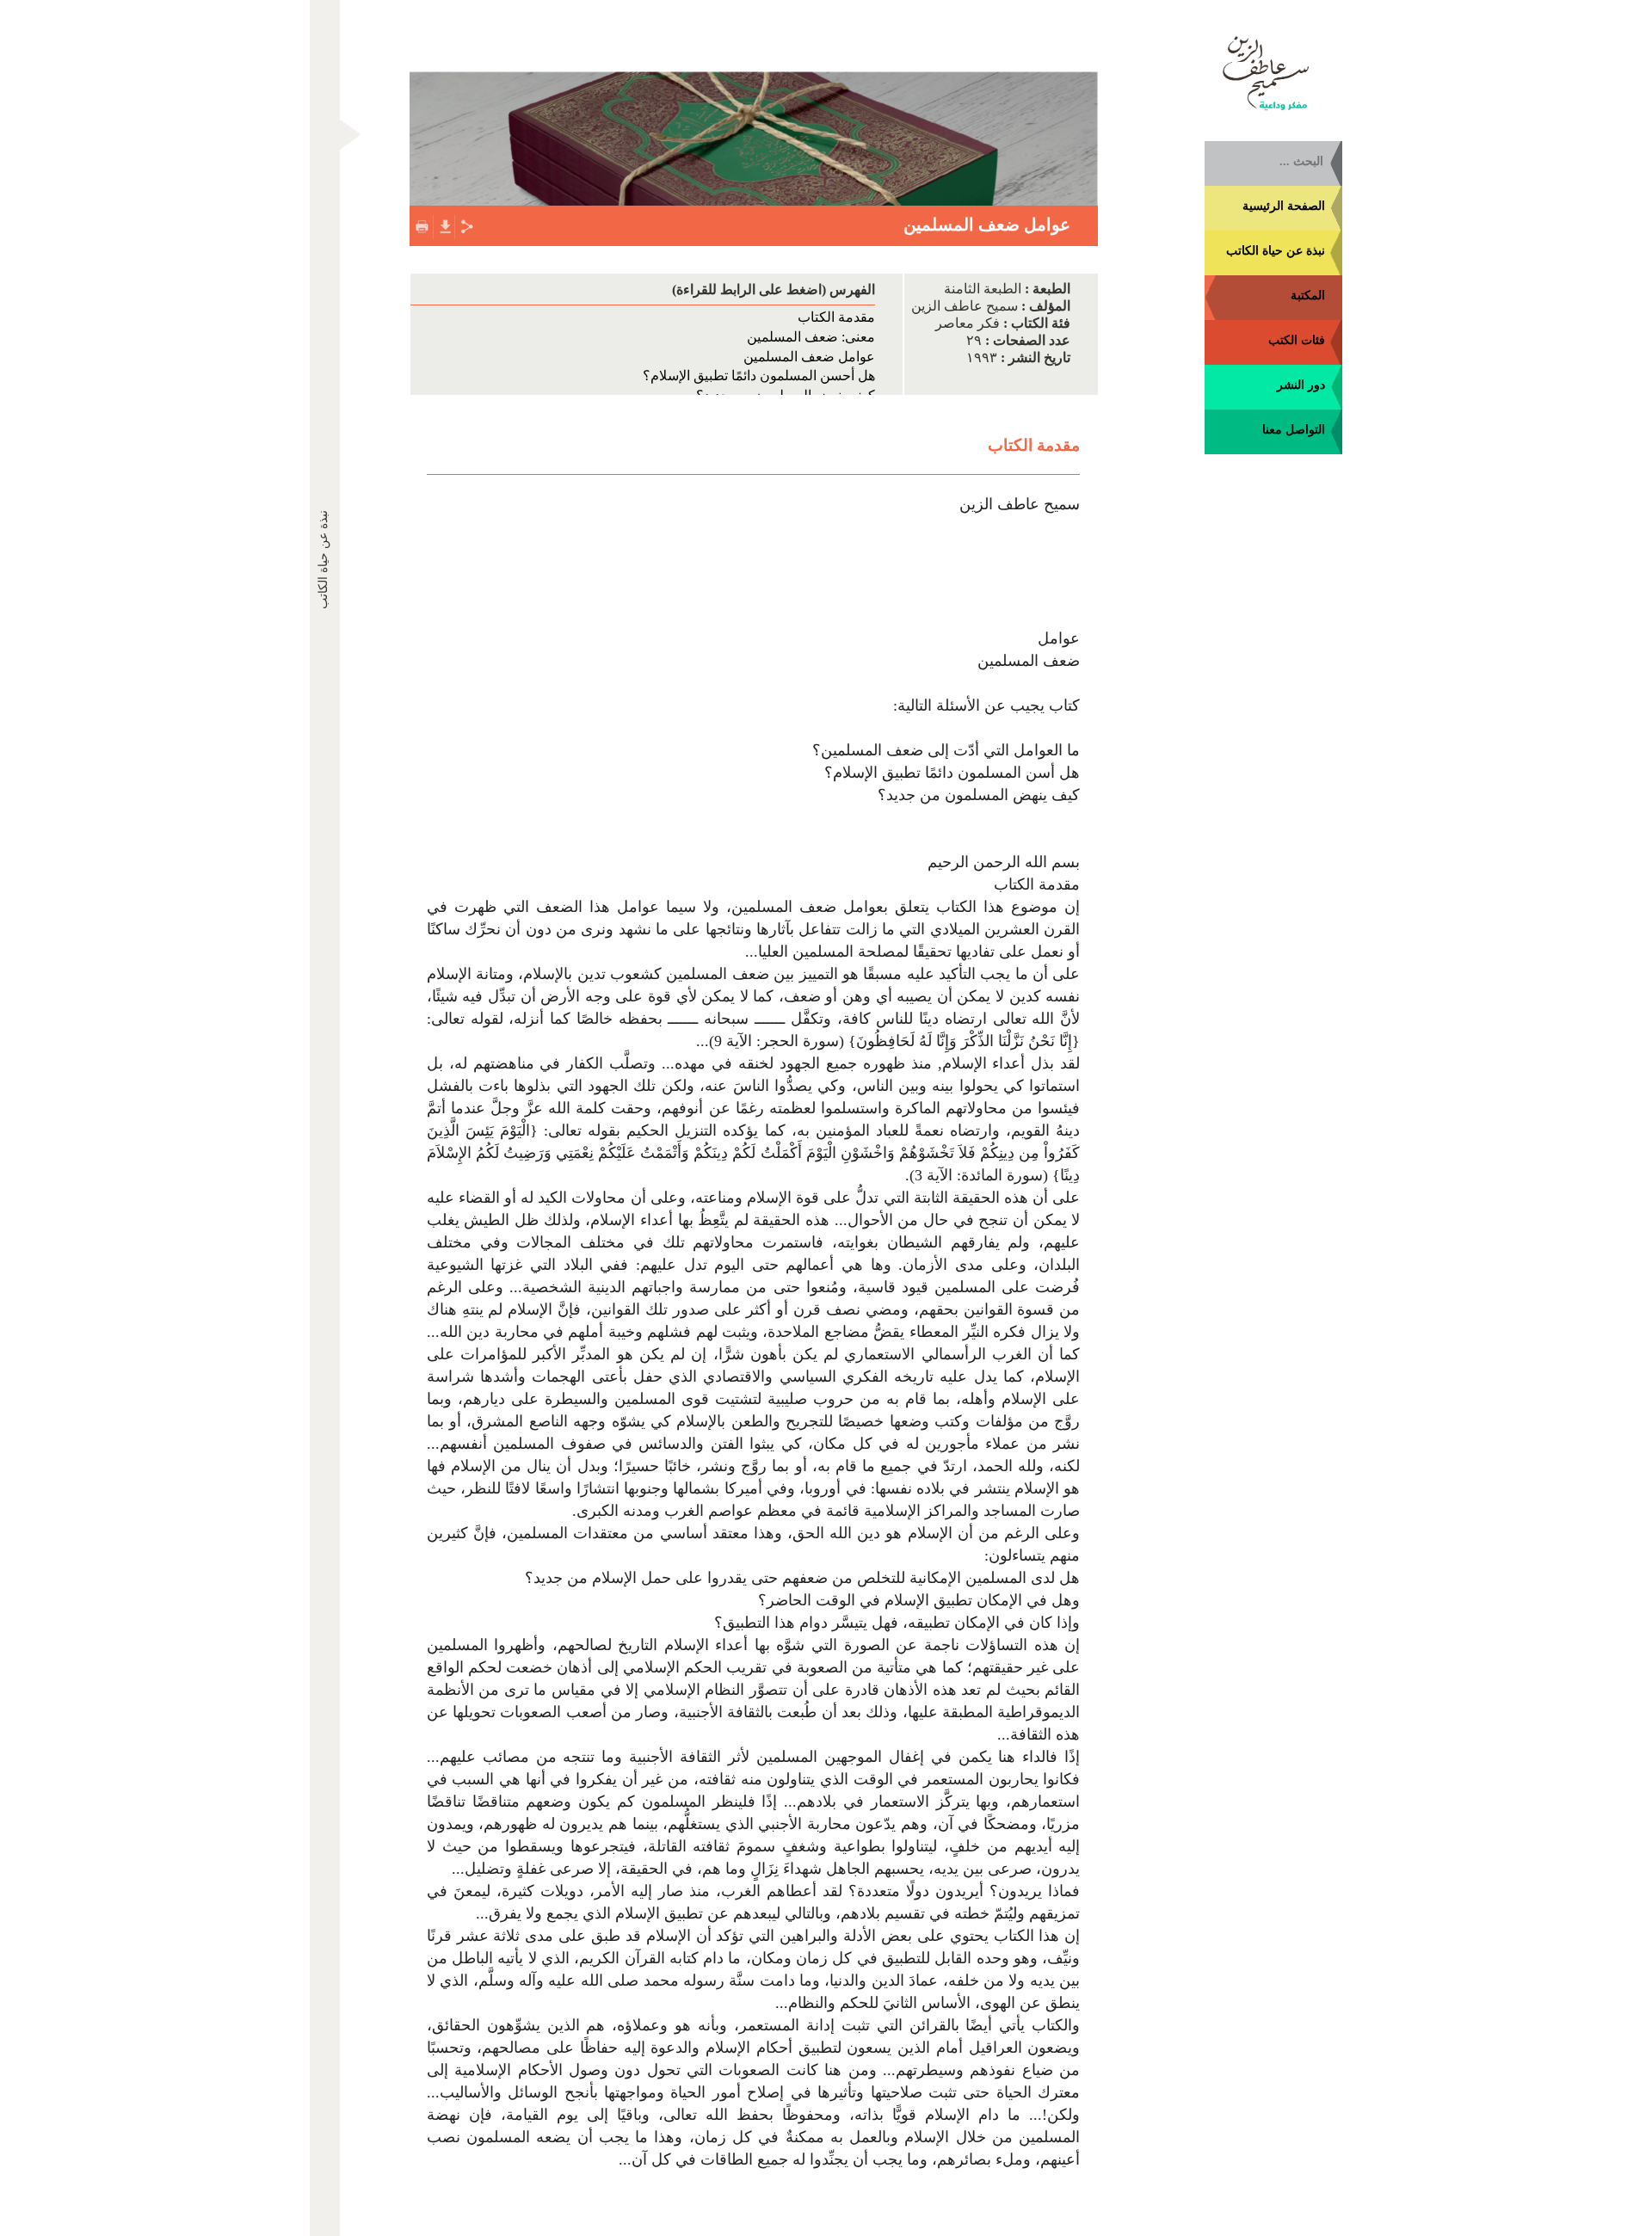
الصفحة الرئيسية (1284, 206)
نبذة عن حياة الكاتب (1276, 251)
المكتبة (1308, 296)
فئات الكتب (1297, 340)
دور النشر (1301, 385)
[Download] (444, 225)
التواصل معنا (1294, 430)
